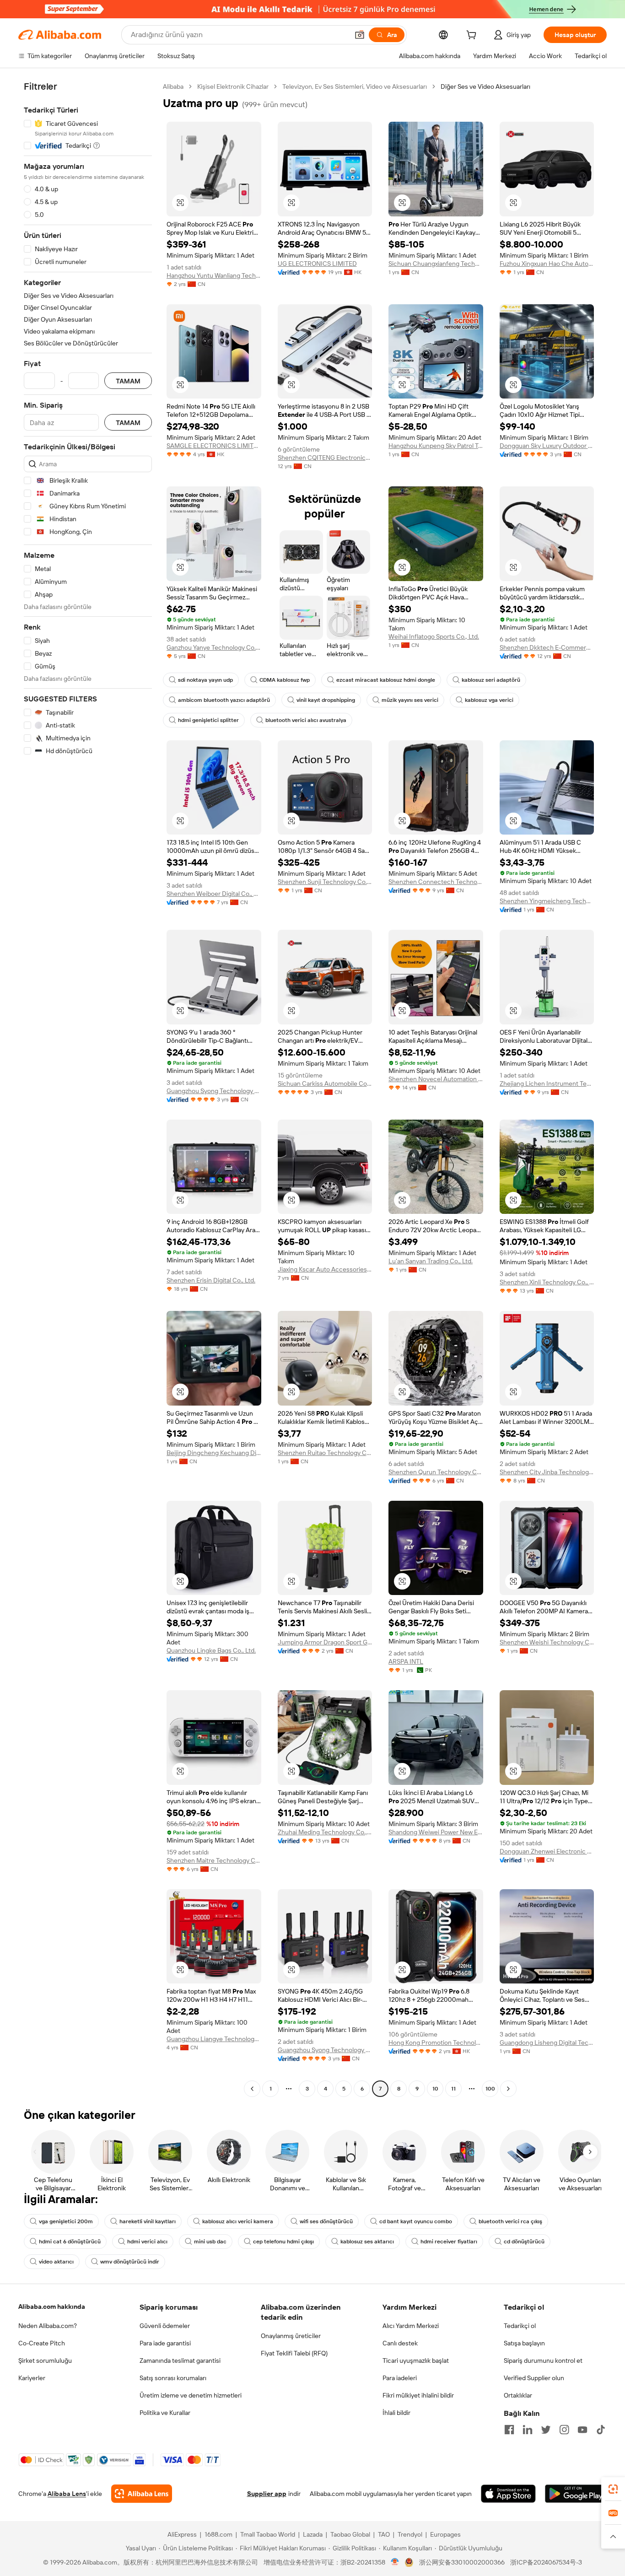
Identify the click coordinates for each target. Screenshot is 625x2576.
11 (453, 2089)
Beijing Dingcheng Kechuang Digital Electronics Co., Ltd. (214, 1453)
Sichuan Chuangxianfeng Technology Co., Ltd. (436, 264)
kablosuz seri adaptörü (491, 680)
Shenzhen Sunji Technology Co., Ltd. (325, 882)
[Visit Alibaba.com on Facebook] (509, 2430)
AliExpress (182, 2534)
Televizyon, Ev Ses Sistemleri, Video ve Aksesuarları (355, 86)
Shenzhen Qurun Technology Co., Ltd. (436, 1472)
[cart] (473, 36)
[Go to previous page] (252, 2089)
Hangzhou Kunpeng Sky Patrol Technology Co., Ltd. (436, 446)
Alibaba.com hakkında (52, 2307)
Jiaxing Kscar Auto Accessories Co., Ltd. (325, 1269)
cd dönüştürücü (524, 2242)
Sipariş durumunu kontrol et (543, 2360)
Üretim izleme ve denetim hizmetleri (191, 2395)
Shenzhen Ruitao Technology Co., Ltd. (325, 1453)
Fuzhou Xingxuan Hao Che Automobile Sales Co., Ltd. (547, 264)
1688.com (218, 2534)
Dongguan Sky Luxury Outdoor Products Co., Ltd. (547, 446)
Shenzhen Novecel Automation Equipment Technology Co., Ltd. (436, 1079)
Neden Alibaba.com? (48, 2326)
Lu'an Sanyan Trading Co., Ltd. (431, 1261)
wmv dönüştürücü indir (130, 2262)
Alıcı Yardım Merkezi (411, 2326)
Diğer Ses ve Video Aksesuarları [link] (485, 86)
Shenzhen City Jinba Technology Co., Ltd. (547, 1472)
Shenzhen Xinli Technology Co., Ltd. (547, 1282)
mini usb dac (210, 2242)
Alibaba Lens (67, 2494)
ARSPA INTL (406, 1661)
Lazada (313, 2534)
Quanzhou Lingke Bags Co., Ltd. (211, 1650)
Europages (445, 2534)
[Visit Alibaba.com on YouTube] (582, 2430)
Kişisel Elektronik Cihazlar (233, 86)
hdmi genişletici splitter (208, 720)
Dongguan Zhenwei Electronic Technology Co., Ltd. (547, 1851)
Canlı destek (400, 2343)
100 (490, 2089)
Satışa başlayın (524, 2343)
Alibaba (173, 86)
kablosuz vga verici (489, 700)
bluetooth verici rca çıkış (510, 2221)
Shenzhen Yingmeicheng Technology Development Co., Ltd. (547, 901)
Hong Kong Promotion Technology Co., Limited (436, 2042)
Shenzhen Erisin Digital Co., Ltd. (211, 1280)
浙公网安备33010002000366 (462, 2562)
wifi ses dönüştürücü (326, 2221)
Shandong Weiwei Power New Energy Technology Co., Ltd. (436, 1832)
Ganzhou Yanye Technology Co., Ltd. (214, 647)
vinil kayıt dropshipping (326, 700)
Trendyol (410, 2534)
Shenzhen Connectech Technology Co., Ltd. (436, 882)
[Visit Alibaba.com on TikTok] (601, 2430)
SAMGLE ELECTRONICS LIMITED (214, 446)
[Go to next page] (508, 2089)
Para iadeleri (400, 2378)
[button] (360, 35)
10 (435, 2089)
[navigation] (88, 1089)
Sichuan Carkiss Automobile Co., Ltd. (325, 1083)
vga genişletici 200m (66, 2221)
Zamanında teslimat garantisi (180, 2360)
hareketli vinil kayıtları (148, 2221)
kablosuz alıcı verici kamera (238, 2221)
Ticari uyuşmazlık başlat (416, 2360)
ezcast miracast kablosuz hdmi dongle (386, 680)
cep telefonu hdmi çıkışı (283, 2242)
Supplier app (267, 2494)
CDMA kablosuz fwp (285, 680)
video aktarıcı (56, 2262)
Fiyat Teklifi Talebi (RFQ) (294, 2353)
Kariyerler (32, 2378)
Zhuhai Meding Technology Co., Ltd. (325, 1832)
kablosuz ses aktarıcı (367, 2242)
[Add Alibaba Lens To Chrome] (142, 2494)
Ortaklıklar (518, 2395)
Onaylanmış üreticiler (291, 2336)
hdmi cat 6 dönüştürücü (70, 2242)
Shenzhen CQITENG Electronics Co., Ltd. (325, 458)
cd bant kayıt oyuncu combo (416, 2221)
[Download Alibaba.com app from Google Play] (576, 2494)
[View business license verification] (395, 2562)
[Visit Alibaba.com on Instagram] (564, 2430)
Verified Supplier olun (534, 2378)
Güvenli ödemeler (165, 2326)
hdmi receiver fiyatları (449, 2242)
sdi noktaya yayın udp (205, 680)
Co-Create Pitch (42, 2343)
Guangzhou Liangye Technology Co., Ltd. (214, 2039)
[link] (613, 2489)
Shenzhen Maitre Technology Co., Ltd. (214, 1860)
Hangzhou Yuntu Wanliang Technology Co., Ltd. (214, 275)
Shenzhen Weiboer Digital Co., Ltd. (214, 894)
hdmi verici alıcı (147, 2242)
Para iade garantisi (165, 2343)
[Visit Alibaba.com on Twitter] (546, 2430)
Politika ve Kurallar (165, 2413)
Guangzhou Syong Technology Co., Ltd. (214, 1091)
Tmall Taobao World (268, 2534)
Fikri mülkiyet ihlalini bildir (418, 2395)
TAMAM (128, 381)
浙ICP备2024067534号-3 (546, 2562)
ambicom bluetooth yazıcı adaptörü (224, 700)
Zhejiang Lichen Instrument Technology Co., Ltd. (547, 1083)
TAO (384, 2534)
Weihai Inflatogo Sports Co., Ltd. (434, 636)
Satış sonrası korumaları (173, 2378)
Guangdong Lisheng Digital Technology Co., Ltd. (547, 2042)
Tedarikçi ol (520, 2326)
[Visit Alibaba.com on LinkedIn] (528, 2430)
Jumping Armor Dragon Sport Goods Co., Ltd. (325, 1642)
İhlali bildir (396, 2413)
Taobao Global (350, 2534)
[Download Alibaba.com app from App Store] (508, 2494)
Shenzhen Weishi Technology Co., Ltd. (547, 1642)
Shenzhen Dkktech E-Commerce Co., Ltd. (547, 647)
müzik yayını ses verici (410, 700)
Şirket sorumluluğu (45, 2360)
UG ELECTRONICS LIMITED (317, 264)
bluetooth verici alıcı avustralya (306, 720)
